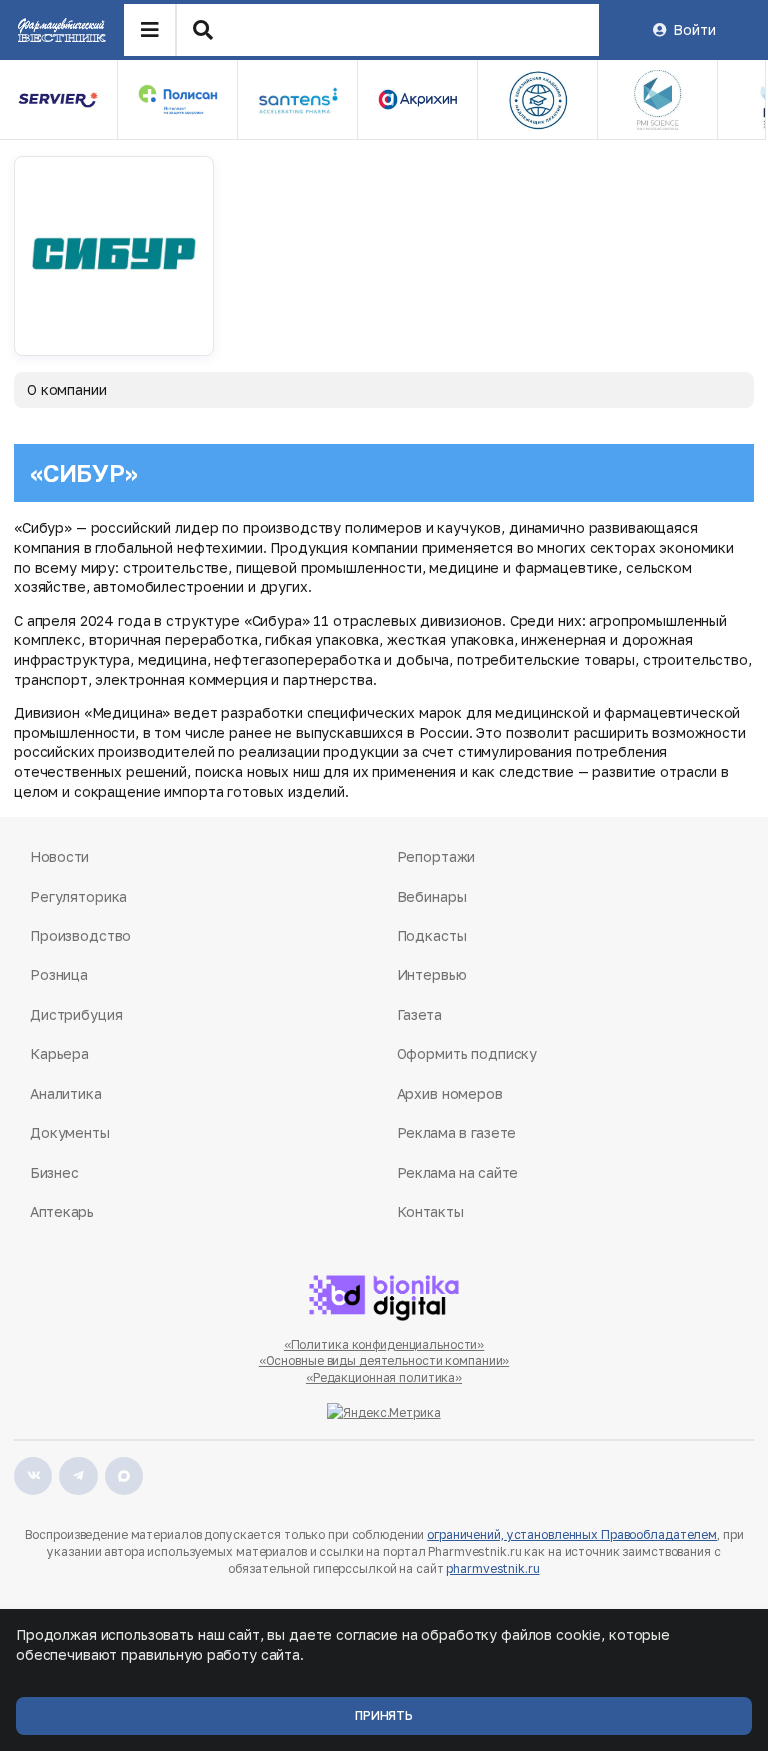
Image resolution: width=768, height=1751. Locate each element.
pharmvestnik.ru (492, 1568)
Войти (694, 29)
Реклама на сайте (458, 1172)
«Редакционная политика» (384, 1377)
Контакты (430, 1211)
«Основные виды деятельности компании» (384, 1360)
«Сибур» (83, 472)
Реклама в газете (457, 1132)
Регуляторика (78, 896)
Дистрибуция (76, 1014)
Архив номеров (450, 1093)
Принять (384, 1715)
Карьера (59, 1053)
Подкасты (432, 935)
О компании (67, 389)
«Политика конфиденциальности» (384, 1344)
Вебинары (432, 896)
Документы (70, 1132)
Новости (59, 856)
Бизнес (54, 1172)
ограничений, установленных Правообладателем (572, 1534)
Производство (80, 935)
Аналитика (66, 1093)
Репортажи (436, 856)
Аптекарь (62, 1211)
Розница (59, 974)
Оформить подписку (467, 1053)
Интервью (432, 974)
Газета (419, 1014)
